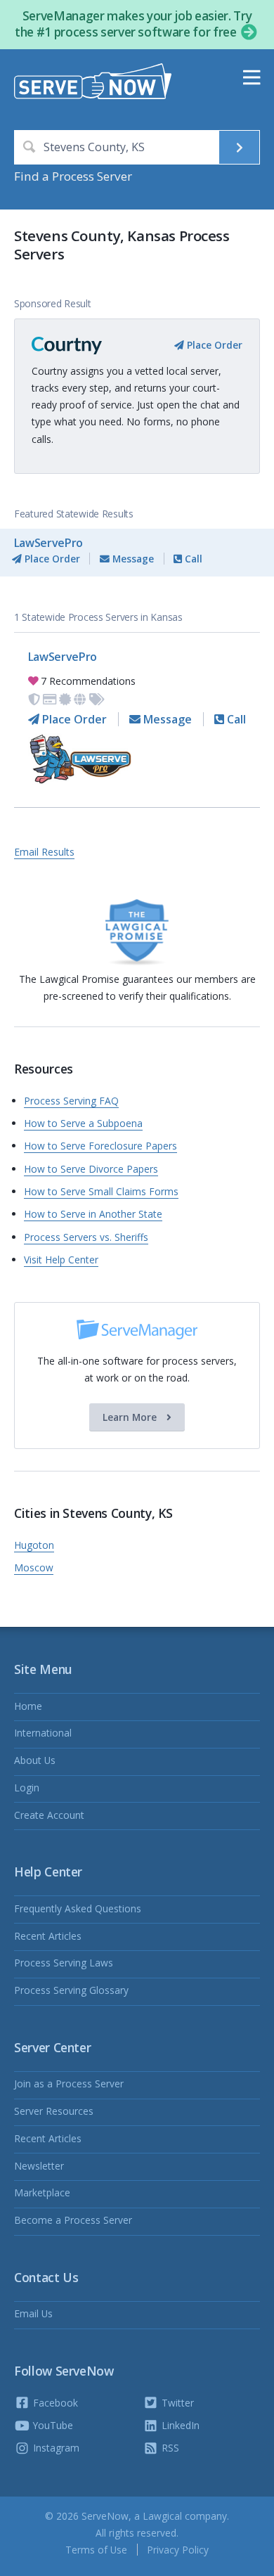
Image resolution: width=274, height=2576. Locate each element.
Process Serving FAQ (71, 1101)
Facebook (54, 2403)
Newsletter (39, 2166)
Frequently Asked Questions (78, 1908)
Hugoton (34, 1545)
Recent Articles (48, 1936)
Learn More (131, 1417)
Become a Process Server (73, 2220)
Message (132, 559)
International (43, 1733)
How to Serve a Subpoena (83, 1123)
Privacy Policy (178, 2550)
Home (28, 1706)
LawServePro (48, 543)
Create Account (49, 1815)
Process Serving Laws (64, 1963)
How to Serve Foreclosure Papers (100, 1146)
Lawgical (162, 2516)
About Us (35, 1760)
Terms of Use (96, 2550)
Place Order (213, 345)
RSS (169, 2448)
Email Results (44, 852)
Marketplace (42, 2192)
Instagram (55, 2448)
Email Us (33, 2313)
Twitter (176, 2403)
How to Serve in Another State (93, 1214)
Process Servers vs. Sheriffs (86, 1237)
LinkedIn (179, 2425)
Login (27, 1788)
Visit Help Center (61, 1260)
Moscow (34, 1567)
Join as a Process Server (69, 2084)
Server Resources (54, 2111)
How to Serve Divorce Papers (91, 1169)
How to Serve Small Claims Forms (101, 1191)
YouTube (52, 2425)
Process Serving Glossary (71, 1990)
